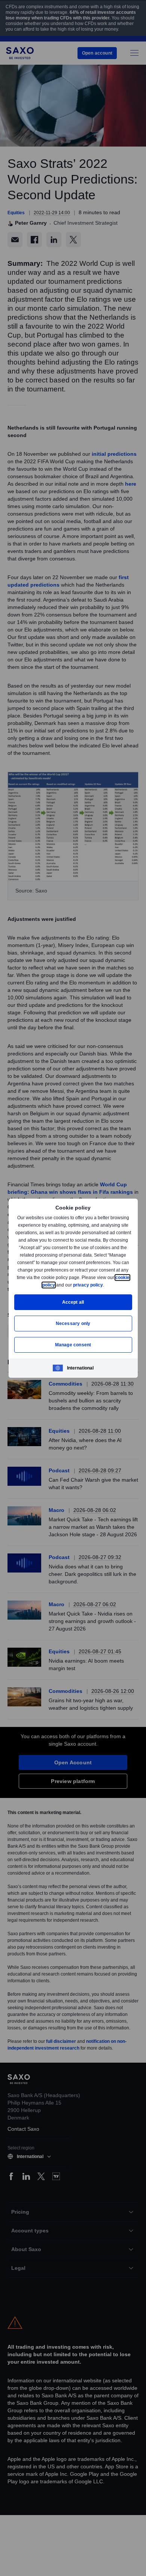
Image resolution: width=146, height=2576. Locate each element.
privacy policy (105, 1285)
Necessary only (73, 1323)
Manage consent (73, 1345)
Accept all (73, 1302)
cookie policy (58, 1285)
